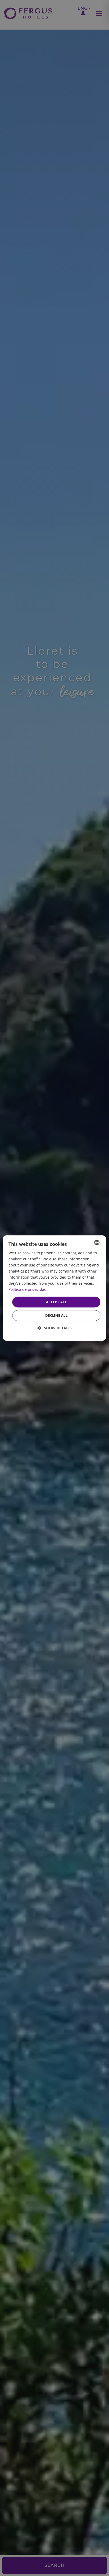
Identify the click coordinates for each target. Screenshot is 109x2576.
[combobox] (97, 1242)
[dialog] (54, 1288)
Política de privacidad (28, 1290)
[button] (55, 1328)
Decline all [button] (56, 1315)
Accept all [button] (56, 1302)
